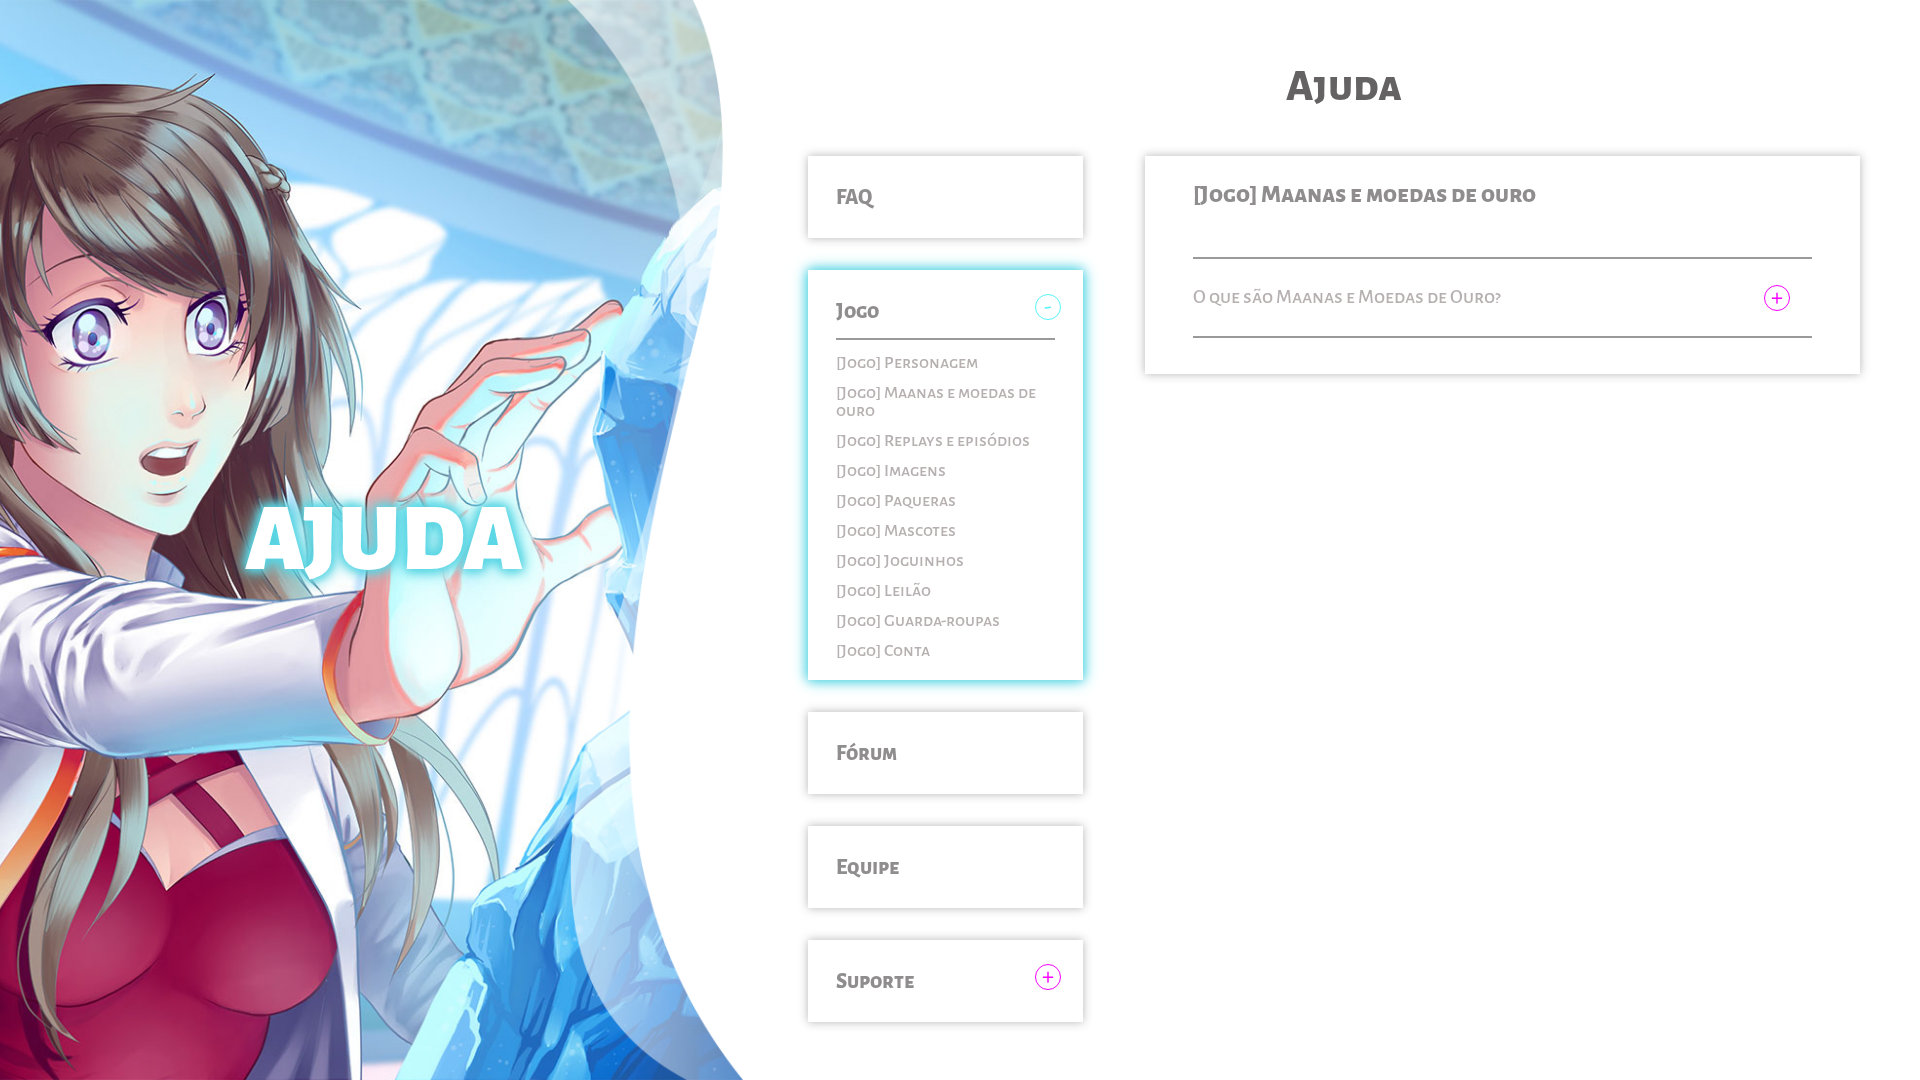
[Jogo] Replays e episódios (933, 441)
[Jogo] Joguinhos (900, 561)
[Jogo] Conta (883, 651)
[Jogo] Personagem (907, 363)
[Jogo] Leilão (883, 591)
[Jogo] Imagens (891, 471)
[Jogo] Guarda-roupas (918, 621)
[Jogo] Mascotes (896, 531)
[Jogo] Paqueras (896, 501)
